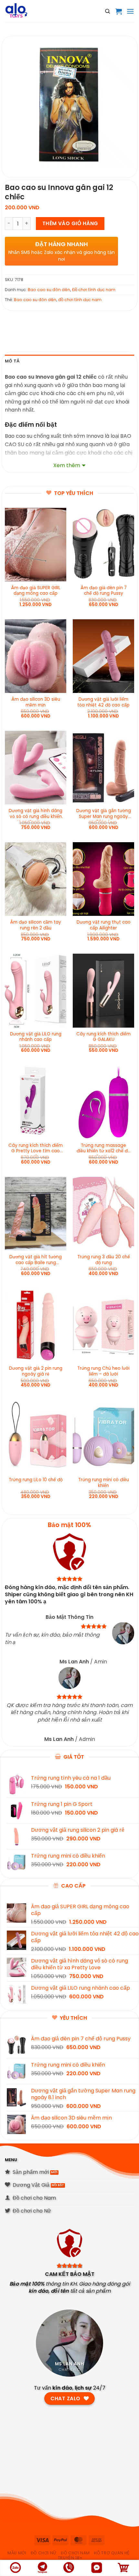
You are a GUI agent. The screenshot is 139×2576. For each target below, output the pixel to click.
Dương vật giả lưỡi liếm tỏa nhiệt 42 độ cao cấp (103, 702)
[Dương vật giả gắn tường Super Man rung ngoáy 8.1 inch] (103, 768)
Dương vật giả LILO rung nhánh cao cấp (36, 1037)
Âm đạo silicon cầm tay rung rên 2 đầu (36, 925)
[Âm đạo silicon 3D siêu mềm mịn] (36, 656)
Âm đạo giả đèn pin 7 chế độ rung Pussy (104, 591)
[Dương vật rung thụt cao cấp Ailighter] (103, 879)
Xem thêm (67, 465)
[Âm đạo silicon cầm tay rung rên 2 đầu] (36, 879)
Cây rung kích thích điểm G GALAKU (103, 1037)
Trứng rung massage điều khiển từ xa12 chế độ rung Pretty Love (103, 1149)
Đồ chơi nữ (44, 2553)
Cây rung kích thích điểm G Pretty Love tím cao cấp (36, 1149)
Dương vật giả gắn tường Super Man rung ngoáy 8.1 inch (104, 814)
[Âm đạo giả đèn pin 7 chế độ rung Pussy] (103, 545)
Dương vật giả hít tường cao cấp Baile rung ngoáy (36, 1260)
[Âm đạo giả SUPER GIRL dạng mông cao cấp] (36, 545)
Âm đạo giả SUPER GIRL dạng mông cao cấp (36, 591)
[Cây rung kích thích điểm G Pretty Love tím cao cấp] (36, 1102)
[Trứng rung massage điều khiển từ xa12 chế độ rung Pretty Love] (103, 1102)
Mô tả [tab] (12, 361)
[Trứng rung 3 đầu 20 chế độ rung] (103, 1214)
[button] (119, 11)
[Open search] (108, 11)
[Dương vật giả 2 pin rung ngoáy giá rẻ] (36, 1325)
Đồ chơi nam (75, 2553)
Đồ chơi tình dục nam (94, 290)
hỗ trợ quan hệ (112, 2553)
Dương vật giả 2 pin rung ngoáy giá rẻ (36, 1371)
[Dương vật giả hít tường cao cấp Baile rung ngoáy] (36, 1214)
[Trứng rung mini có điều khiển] (103, 1437)
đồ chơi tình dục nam (80, 300)
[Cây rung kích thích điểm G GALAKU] (103, 990)
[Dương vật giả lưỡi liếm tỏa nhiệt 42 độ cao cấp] (103, 656)
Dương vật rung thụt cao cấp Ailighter (104, 925)
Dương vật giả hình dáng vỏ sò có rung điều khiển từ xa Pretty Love (36, 814)
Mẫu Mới (17, 2553)
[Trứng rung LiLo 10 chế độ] (36, 1437)
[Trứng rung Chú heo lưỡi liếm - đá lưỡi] (103, 1325)
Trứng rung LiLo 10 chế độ (36, 1480)
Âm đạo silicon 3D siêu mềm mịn (36, 702)
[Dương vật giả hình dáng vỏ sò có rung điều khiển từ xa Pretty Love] (36, 768)
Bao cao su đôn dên (49, 290)
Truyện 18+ (70, 2558)
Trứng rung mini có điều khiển (104, 1483)
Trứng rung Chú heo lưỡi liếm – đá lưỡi (103, 1371)
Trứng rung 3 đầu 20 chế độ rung (104, 1260)
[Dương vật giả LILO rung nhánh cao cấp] (36, 990)
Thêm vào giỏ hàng (70, 223)
